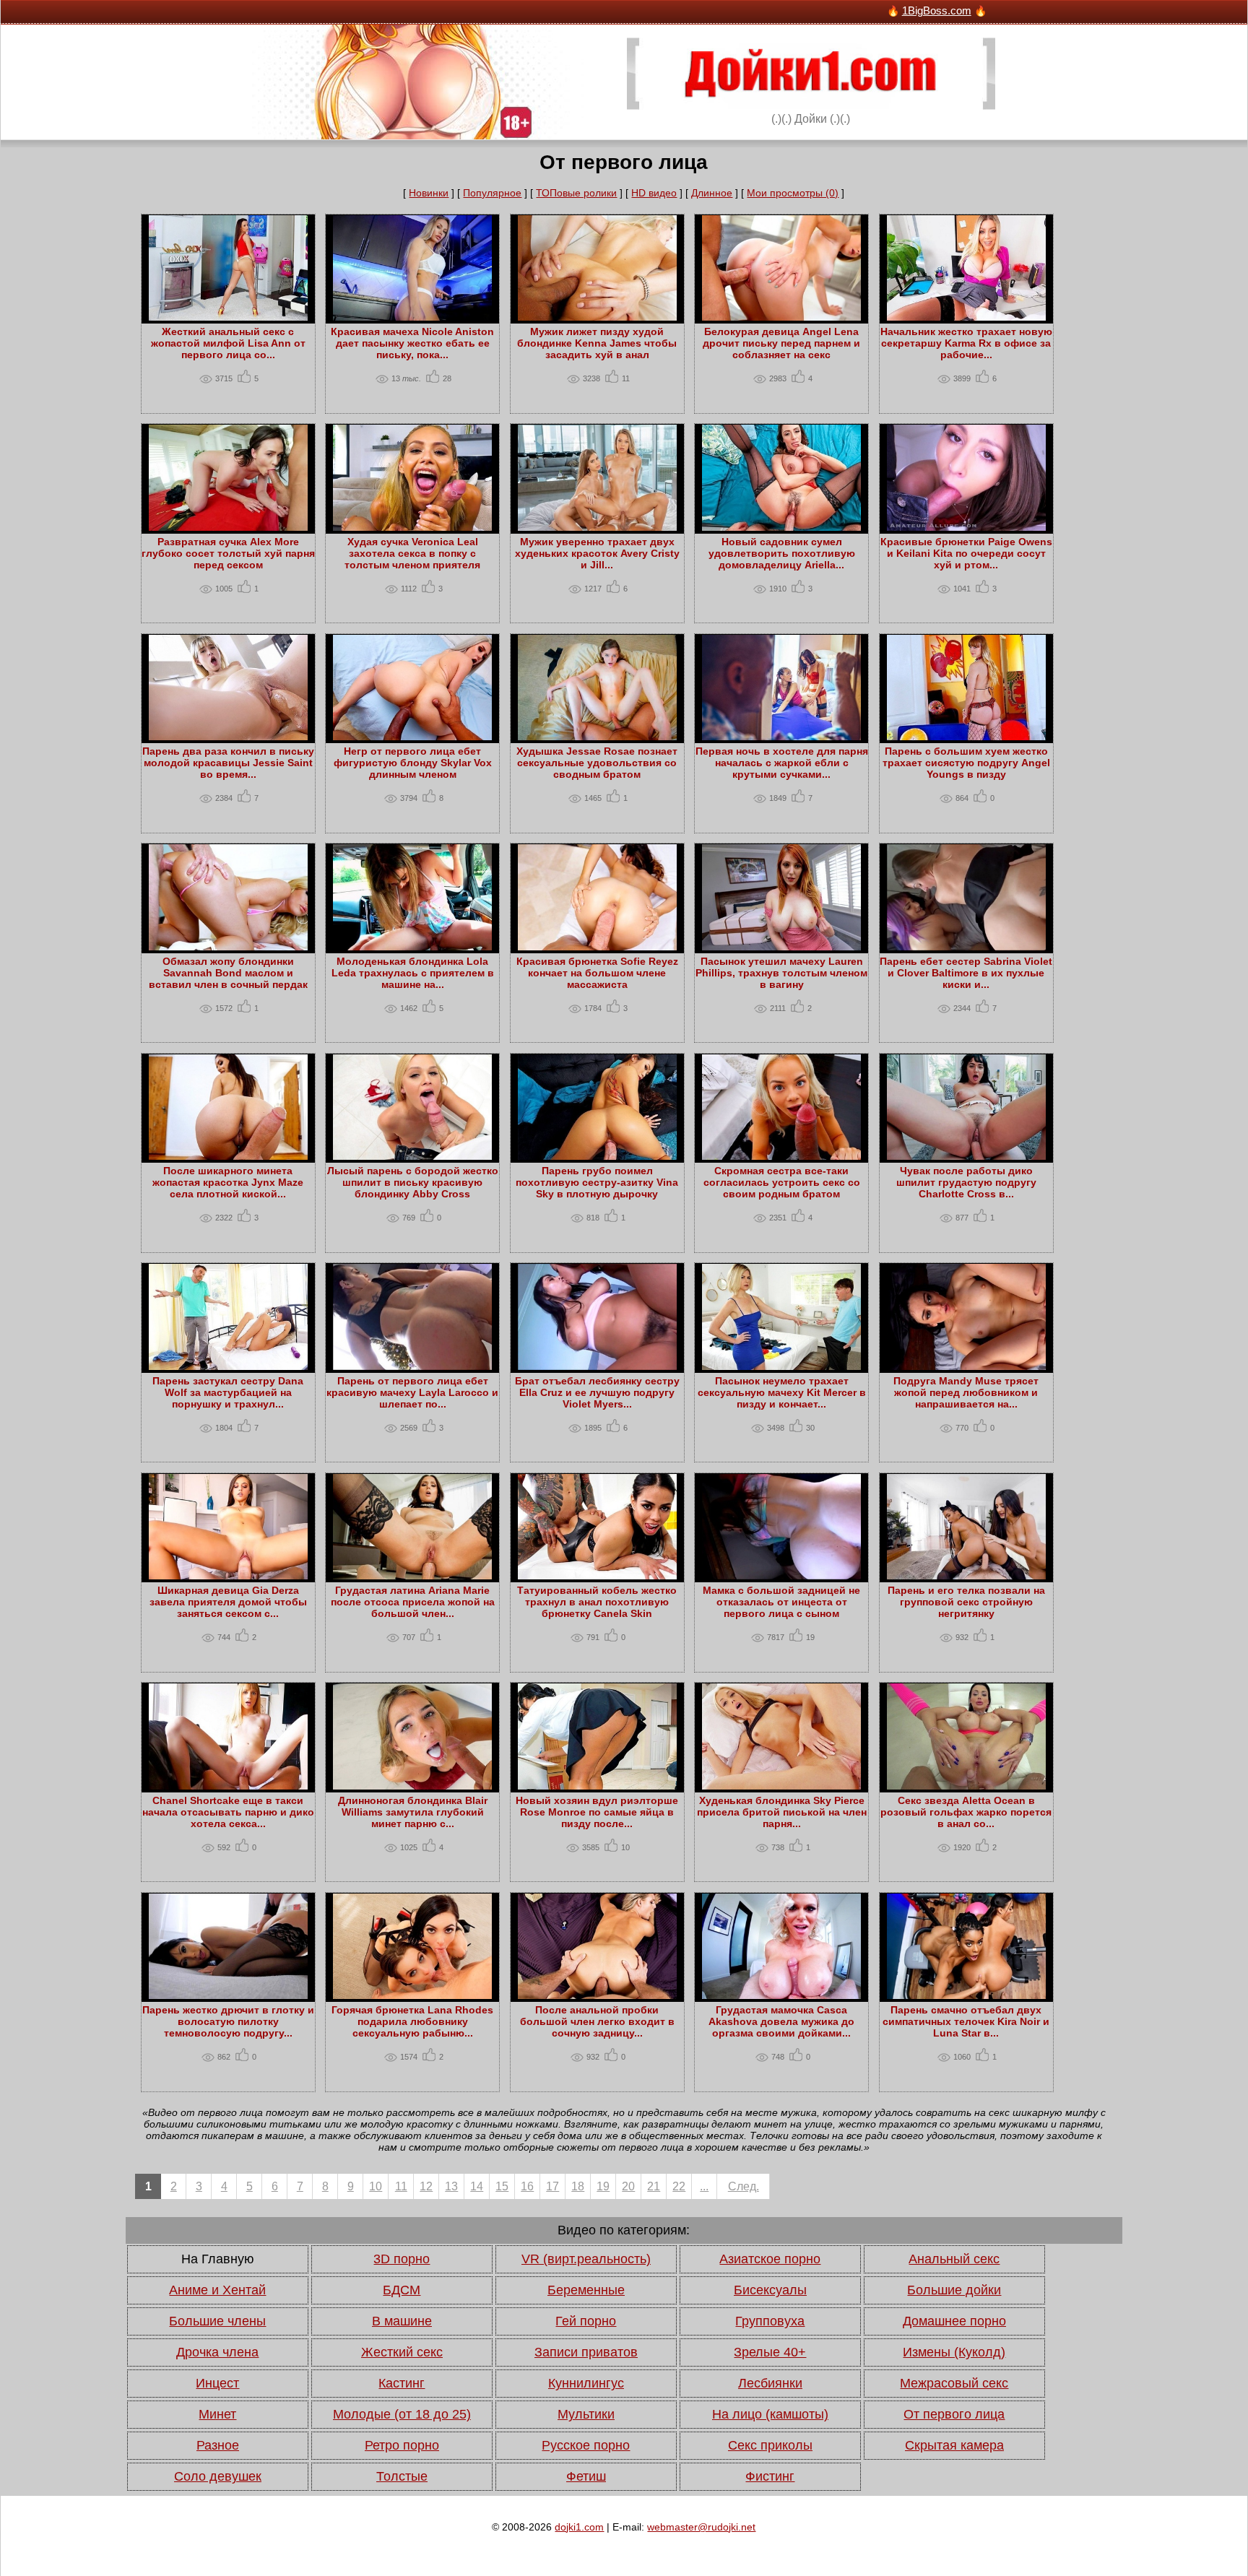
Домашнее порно (954, 2321)
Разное (218, 2445)
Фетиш (586, 2476)
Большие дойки (954, 2290)
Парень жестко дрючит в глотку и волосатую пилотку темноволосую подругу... (228, 2021)
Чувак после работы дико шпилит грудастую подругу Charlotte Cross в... (966, 1182)
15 (502, 2186)
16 (527, 2186)
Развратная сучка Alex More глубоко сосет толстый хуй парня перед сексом (228, 553)
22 (679, 2186)
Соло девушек (218, 2476)
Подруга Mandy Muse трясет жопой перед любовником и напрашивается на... (966, 1392)
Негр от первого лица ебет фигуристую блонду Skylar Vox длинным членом (413, 763)
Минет (217, 2414)
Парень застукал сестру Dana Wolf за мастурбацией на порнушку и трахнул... (228, 1392)
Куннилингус (586, 2383)
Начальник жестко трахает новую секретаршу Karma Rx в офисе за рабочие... (966, 343)
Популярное (492, 193)
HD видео (654, 193)
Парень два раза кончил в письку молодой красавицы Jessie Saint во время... (228, 763)
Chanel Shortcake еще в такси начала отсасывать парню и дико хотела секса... (228, 1812)
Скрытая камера (954, 2445)
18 (578, 2186)
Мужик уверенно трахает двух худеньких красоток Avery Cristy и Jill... (597, 553)
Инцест (217, 2383)
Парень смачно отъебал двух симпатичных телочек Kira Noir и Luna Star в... (966, 2021)
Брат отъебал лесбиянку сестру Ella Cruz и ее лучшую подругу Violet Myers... (597, 1392)
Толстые (402, 2476)
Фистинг (770, 2476)
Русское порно (586, 2445)
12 (426, 2186)
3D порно (402, 2259)
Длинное (712, 193)
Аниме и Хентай (217, 2290)
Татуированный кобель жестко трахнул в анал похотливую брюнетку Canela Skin (597, 1602)
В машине (402, 2321)
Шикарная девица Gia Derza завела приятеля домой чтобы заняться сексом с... (228, 1602)
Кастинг (402, 2383)
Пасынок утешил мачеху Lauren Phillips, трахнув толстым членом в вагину (781, 973)
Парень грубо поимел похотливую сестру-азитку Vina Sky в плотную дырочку (597, 1182)
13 (451, 2186)
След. (744, 2186)
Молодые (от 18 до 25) (402, 2414)
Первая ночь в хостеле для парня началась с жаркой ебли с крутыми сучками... (782, 763)
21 (654, 2186)
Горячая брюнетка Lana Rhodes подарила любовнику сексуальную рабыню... (412, 2021)
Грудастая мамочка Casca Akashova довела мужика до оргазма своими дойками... (781, 2021)
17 (552, 2186)
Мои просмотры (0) (793, 193)
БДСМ (402, 2290)
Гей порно (586, 2321)
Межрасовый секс (954, 2383)
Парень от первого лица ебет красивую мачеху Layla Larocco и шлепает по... (412, 1392)
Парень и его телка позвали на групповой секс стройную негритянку (966, 1602)
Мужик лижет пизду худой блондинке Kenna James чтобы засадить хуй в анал (597, 343)
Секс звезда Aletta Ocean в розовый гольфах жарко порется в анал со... (966, 1812)
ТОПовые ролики (576, 193)
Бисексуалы (770, 2290)
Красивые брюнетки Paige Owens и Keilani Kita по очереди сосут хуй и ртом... (966, 553)
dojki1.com (579, 2527)
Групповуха (770, 2321)
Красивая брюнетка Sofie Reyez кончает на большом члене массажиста (597, 973)
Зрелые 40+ (770, 2352)
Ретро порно (402, 2445)
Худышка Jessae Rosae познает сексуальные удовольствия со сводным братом (597, 763)
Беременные (586, 2290)
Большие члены (217, 2321)
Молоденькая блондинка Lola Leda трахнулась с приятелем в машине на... (413, 973)
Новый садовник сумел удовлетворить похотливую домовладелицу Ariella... (782, 553)
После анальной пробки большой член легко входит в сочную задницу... (597, 2021)
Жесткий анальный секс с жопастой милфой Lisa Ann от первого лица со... (228, 343)
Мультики (586, 2414)
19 (603, 2186)
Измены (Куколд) (954, 2352)
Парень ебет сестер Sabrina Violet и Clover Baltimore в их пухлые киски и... (966, 973)
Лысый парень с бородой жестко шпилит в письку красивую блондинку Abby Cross (413, 1182)
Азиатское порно (770, 2259)
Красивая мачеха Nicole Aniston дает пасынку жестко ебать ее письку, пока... (412, 343)
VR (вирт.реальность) (586, 2259)
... (704, 2186)
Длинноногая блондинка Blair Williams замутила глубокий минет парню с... (413, 1812)
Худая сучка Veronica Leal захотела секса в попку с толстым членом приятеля (412, 553)
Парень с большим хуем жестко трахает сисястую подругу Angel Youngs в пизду (966, 763)
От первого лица (954, 2414)
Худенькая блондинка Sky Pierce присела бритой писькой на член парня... (782, 1812)
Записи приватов (586, 2352)
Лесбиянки (770, 2383)
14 (477, 2186)
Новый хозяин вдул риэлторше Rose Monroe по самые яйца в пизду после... (597, 1812)
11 (401, 2186)
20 (628, 2186)
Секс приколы (770, 2445)
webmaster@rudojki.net (701, 2527)
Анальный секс (954, 2259)
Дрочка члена (217, 2352)
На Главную (218, 2259)
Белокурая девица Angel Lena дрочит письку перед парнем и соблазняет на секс (781, 343)
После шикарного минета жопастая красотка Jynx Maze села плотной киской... (228, 1182)
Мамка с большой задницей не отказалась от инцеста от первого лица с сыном (781, 1602)
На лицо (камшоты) (770, 2414)
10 (376, 2186)
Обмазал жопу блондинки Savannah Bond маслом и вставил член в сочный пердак (228, 973)
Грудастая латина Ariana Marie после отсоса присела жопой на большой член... (413, 1602)
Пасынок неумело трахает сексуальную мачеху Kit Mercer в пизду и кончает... (782, 1392)
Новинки (429, 193)
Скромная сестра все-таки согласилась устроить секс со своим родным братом (782, 1182)
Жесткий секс (402, 2352)
